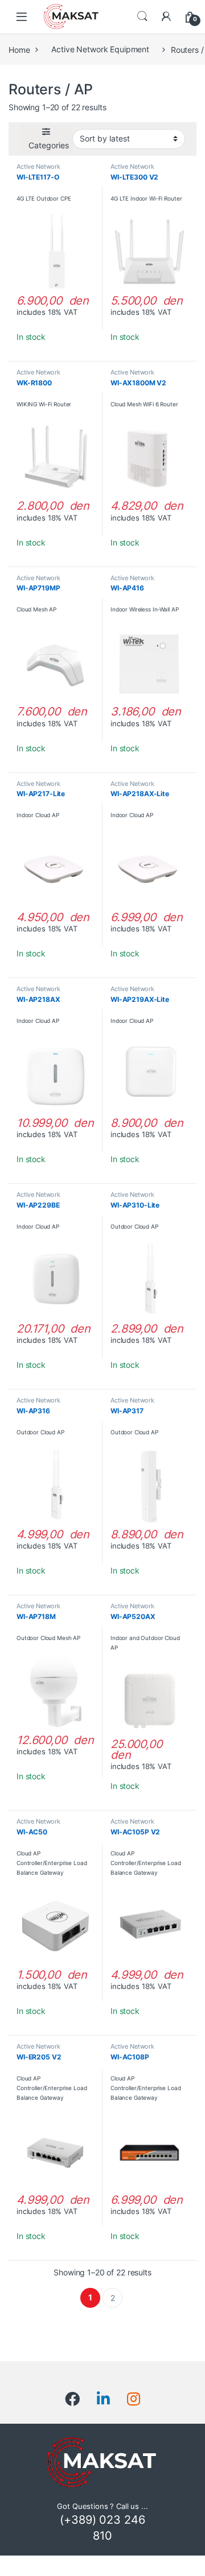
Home (19, 49)
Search (142, 16)
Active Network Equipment (100, 49)
